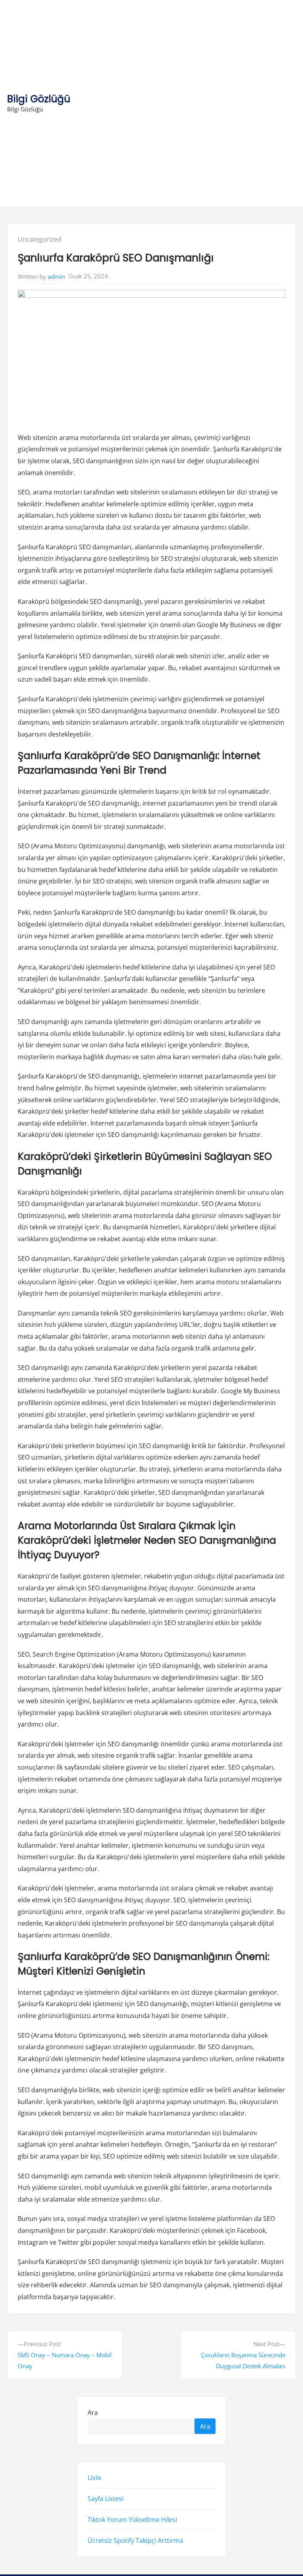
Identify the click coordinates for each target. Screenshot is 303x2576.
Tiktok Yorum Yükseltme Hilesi (132, 2520)
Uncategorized (40, 239)
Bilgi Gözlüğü (39, 99)
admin (56, 276)
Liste (94, 2478)
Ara (93, 2412)
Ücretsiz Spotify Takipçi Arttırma (135, 2540)
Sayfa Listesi (106, 2499)
